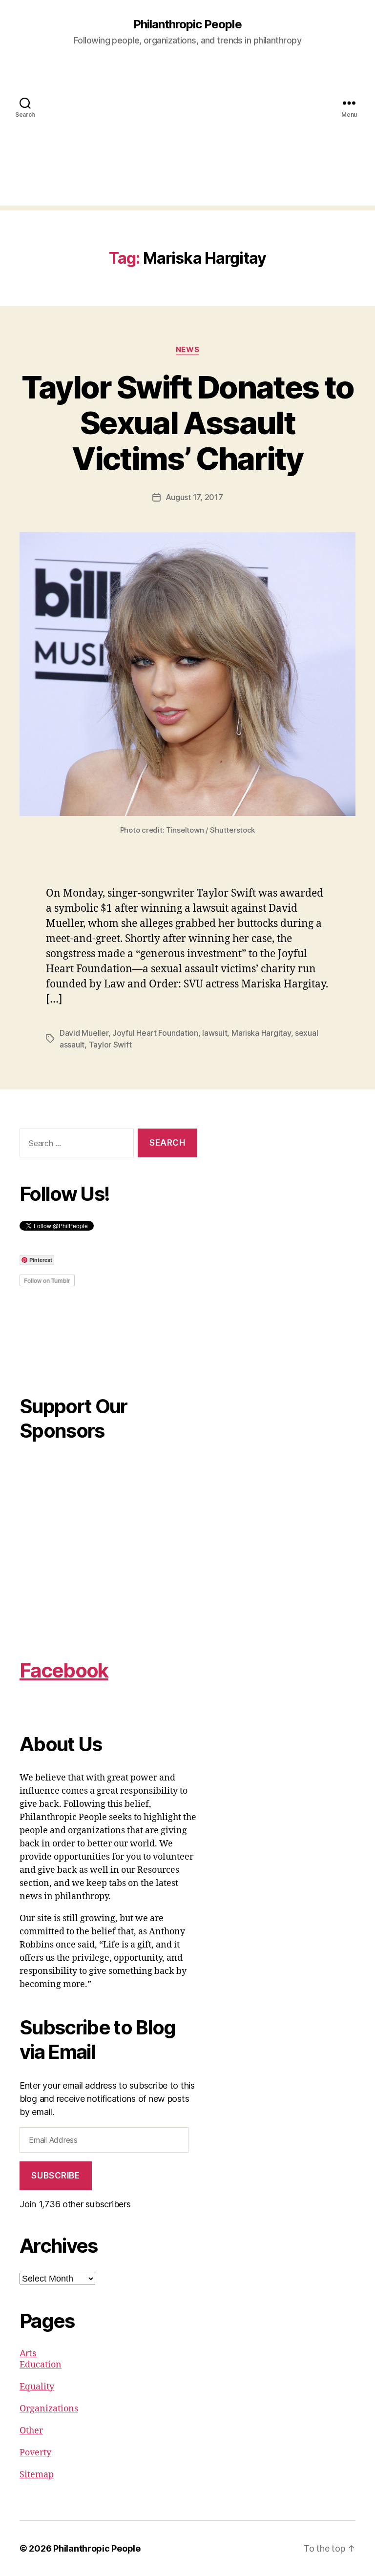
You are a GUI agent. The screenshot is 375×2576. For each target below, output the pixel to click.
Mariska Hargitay (261, 1033)
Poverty (35, 2453)
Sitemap (37, 2475)
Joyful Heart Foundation (155, 1033)
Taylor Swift (110, 1045)
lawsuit (215, 1033)
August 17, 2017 (194, 497)
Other (31, 2431)
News (187, 350)
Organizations (49, 2409)
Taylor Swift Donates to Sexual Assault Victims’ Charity (188, 423)
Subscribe (55, 2176)
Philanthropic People (187, 24)
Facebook (64, 1670)
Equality (37, 2387)
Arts (28, 2353)
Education (41, 2365)
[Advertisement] (187, 137)
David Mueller (84, 1033)
